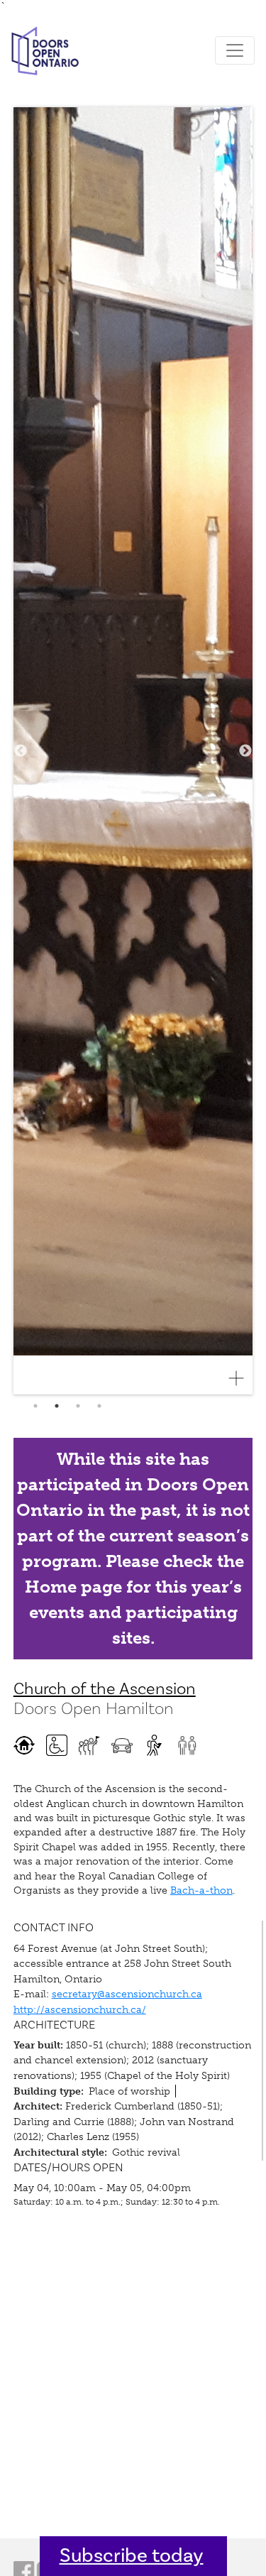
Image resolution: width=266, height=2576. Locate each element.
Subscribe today (132, 2556)
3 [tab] (78, 1406)
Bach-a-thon (201, 1890)
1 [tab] (35, 1406)
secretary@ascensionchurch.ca (127, 1994)
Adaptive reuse (24, 1745)
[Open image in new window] (242, 1378)
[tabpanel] (133, 751)
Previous (21, 751)
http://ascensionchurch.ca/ (80, 2009)
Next (245, 751)
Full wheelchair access (57, 1745)
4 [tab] (99, 1406)
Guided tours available (89, 1745)
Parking (122, 1745)
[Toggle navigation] (235, 50)
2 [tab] (57, 1406)
